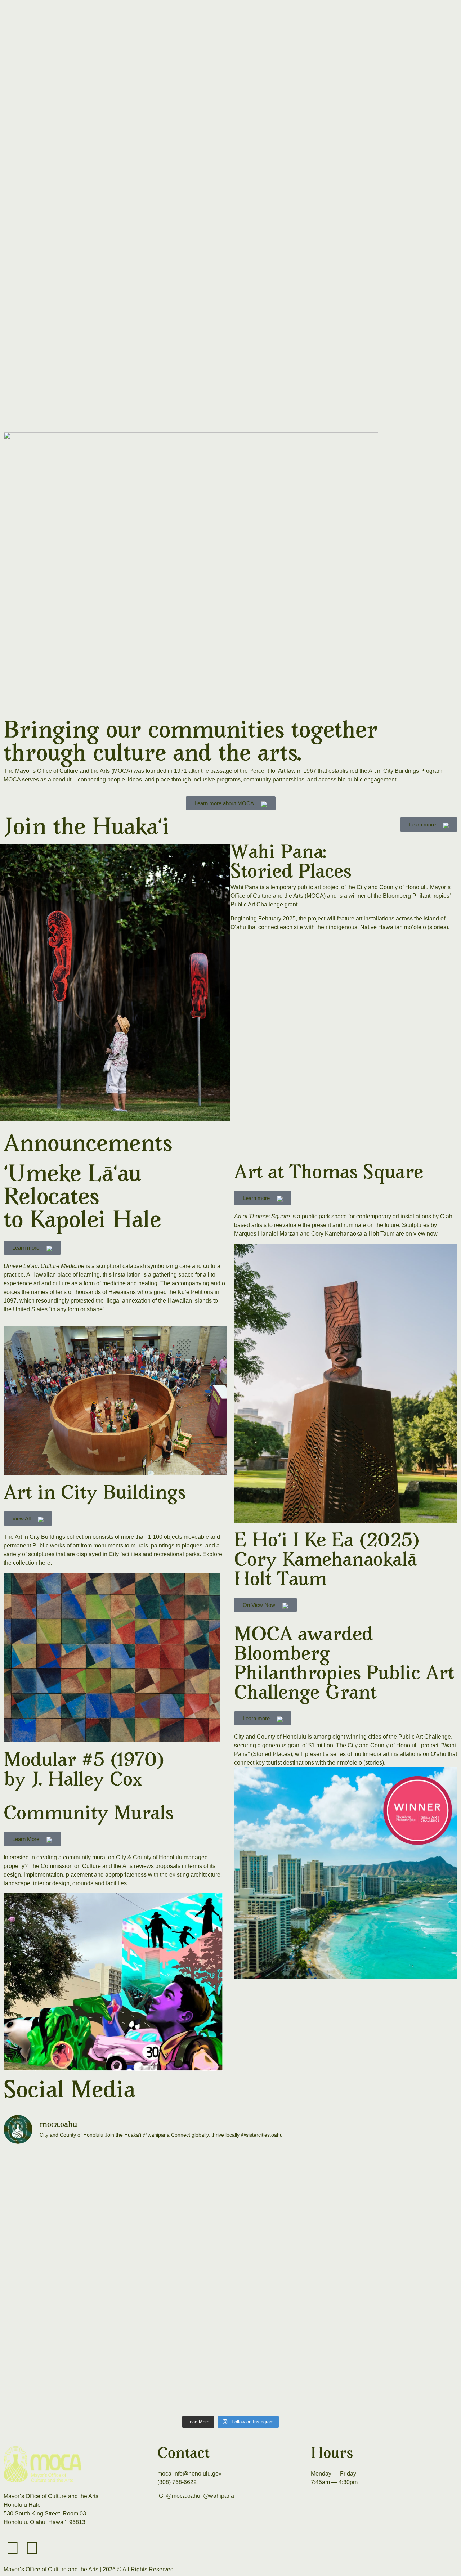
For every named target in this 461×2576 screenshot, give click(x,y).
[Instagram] (13, 2548)
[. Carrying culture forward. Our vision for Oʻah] (383, 2194)
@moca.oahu (183, 2496)
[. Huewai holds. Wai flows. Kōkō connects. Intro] (78, 2281)
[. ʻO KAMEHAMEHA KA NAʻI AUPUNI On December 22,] (230, 2368)
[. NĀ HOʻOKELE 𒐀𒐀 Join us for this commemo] (78, 2194)
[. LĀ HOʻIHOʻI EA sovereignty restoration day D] (230, 2194)
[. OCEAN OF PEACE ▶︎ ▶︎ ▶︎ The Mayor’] (383, 2368)
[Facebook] (32, 2548)
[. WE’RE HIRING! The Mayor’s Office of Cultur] (383, 2281)
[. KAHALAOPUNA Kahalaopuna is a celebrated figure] (78, 2368)
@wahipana (219, 2496)
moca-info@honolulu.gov (189, 2474)
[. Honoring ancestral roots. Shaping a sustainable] (230, 2281)
